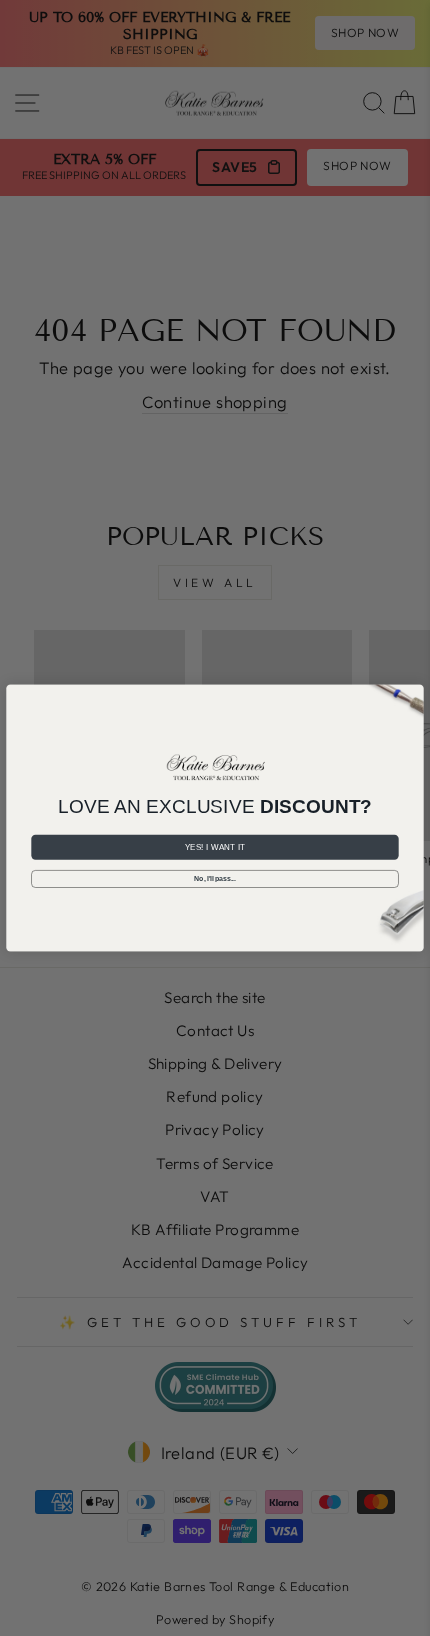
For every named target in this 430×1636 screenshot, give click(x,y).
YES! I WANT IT (215, 847)
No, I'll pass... (214, 878)
